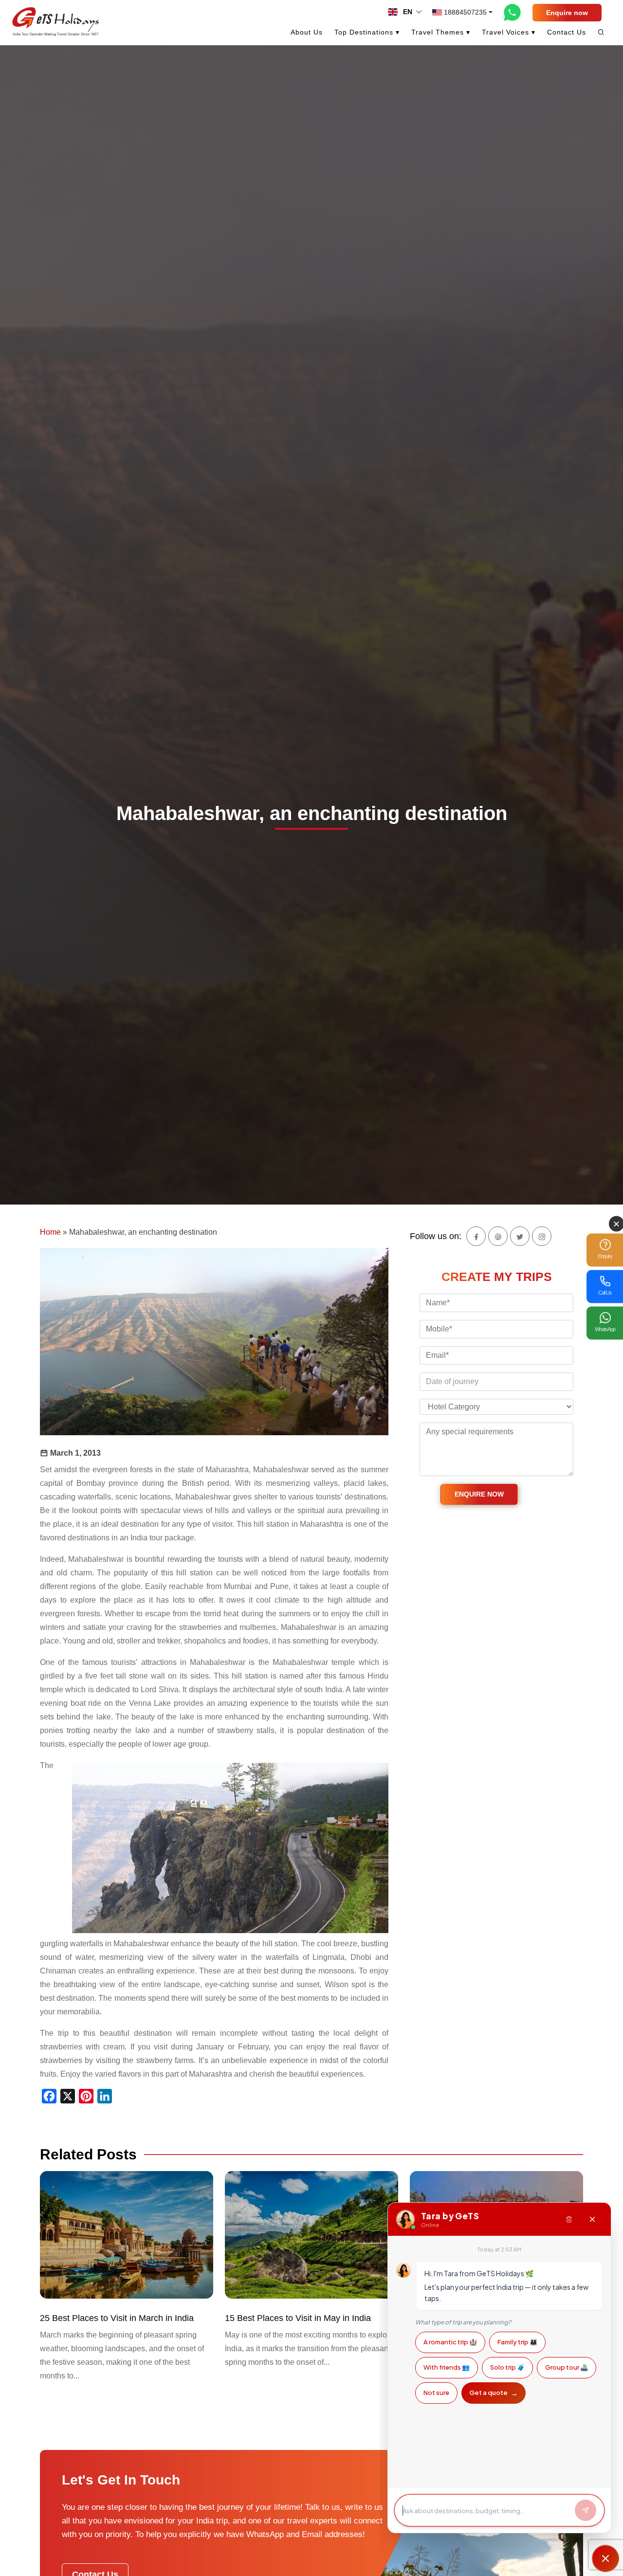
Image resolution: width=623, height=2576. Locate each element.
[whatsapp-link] (513, 12)
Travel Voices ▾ (509, 32)
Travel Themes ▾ (441, 32)
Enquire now (567, 13)
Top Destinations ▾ (367, 32)
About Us (307, 32)
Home (50, 1232)
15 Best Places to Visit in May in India (298, 2318)
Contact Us (567, 32)
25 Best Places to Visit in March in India (117, 2318)
